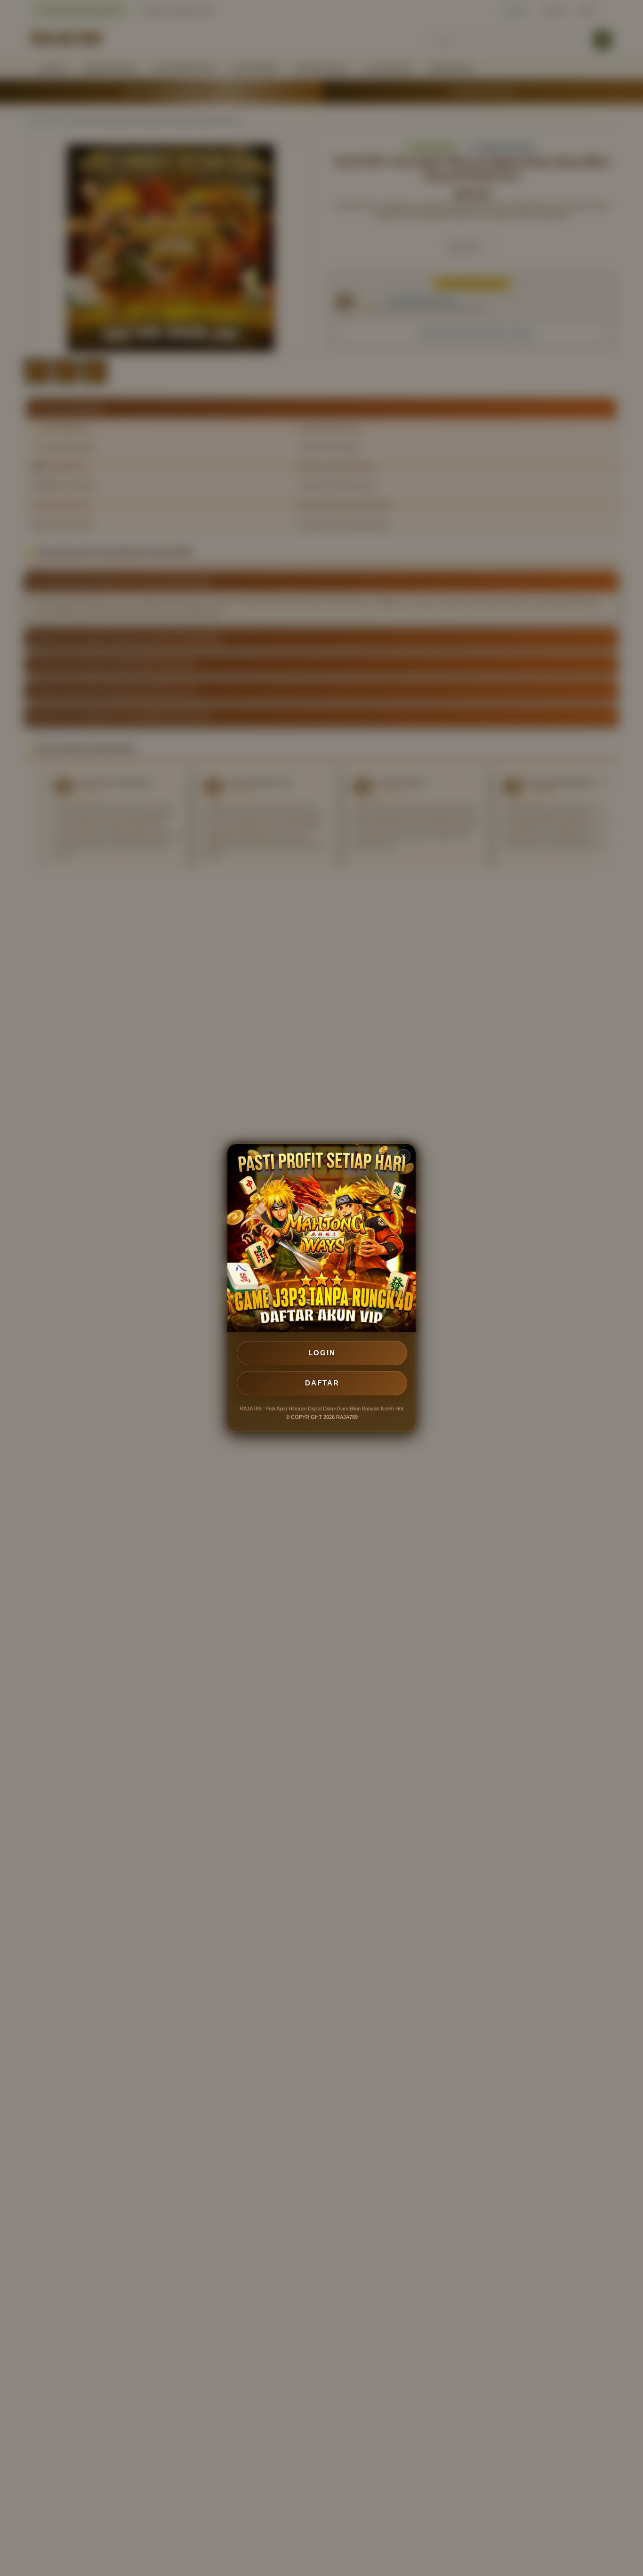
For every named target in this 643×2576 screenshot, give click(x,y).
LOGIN (322, 1353)
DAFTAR (322, 1383)
